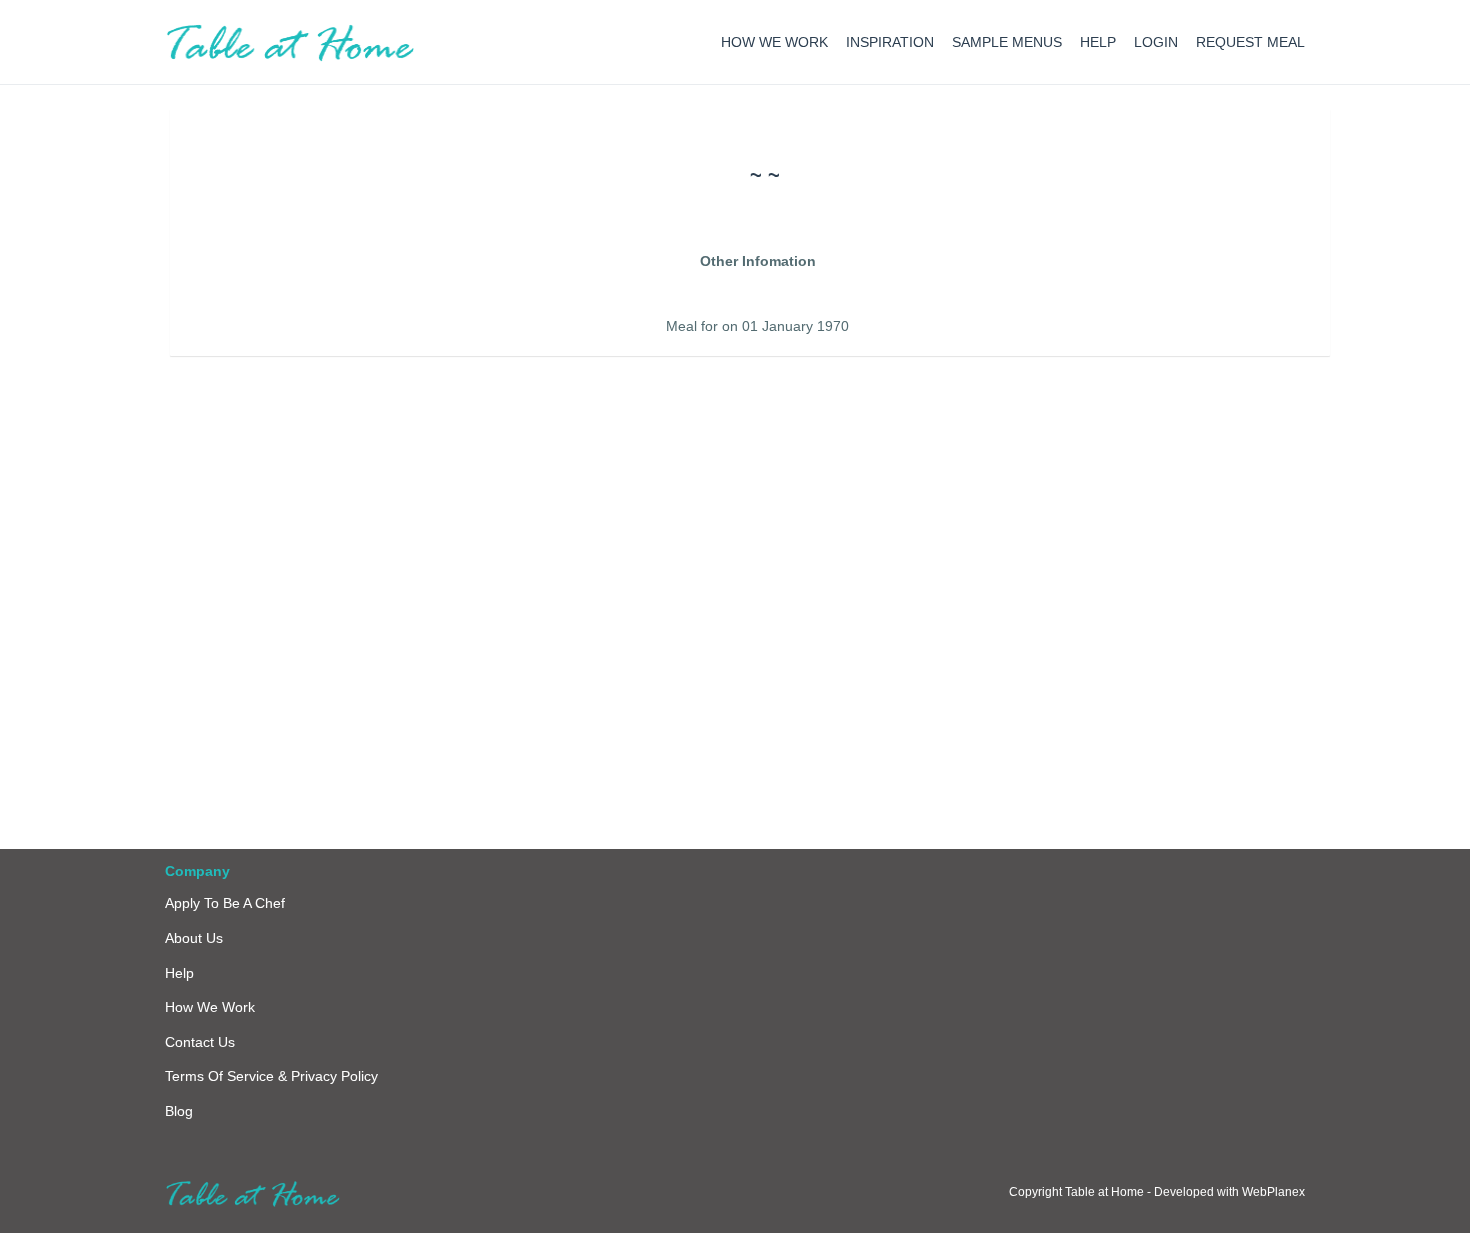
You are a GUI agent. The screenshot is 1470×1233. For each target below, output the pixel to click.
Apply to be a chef (225, 903)
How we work (210, 1007)
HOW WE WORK (774, 42)
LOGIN (1156, 42)
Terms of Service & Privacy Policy (271, 1076)
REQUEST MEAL (1250, 42)
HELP (1098, 42)
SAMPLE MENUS (1007, 42)
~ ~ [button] (765, 175)
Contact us (200, 1042)
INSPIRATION (890, 42)
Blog (179, 1111)
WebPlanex (1273, 1192)
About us (194, 938)
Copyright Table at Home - (1081, 1192)
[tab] (765, 175)
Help (179, 973)
